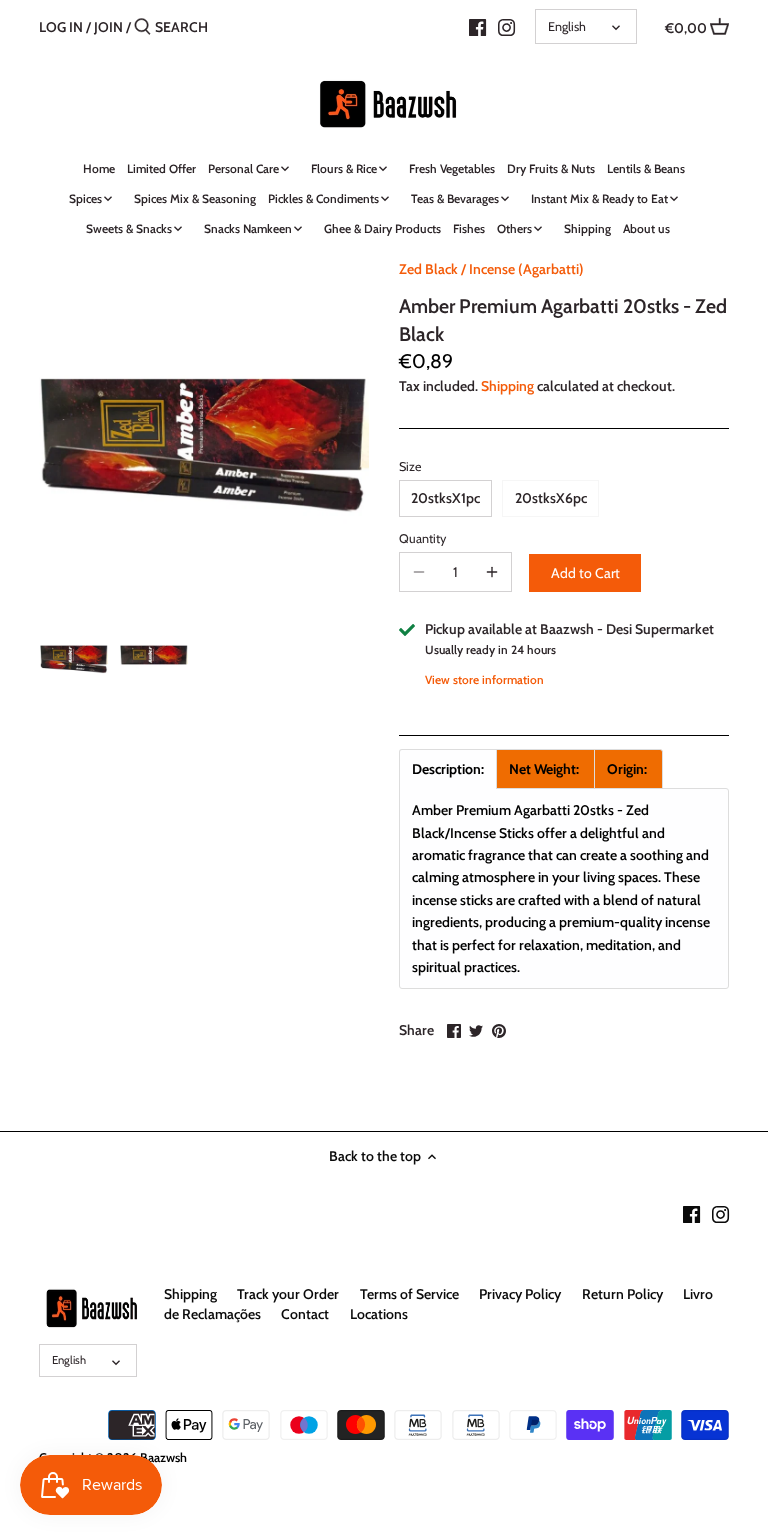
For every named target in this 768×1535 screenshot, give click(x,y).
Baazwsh (163, 1457)
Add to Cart (585, 573)
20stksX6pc (551, 498)
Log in (61, 27)
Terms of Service (409, 1294)
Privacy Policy (520, 1294)
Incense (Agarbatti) (526, 269)
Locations (379, 1314)
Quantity (422, 538)
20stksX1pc (445, 498)
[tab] (448, 769)
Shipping (507, 386)
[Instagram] (506, 26)
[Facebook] (477, 26)
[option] (74, 655)
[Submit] (142, 27)
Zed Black (428, 269)
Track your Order (288, 1294)
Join (108, 27)
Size (410, 466)
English (567, 26)
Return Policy (622, 1294)
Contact (305, 1314)
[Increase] (492, 572)
